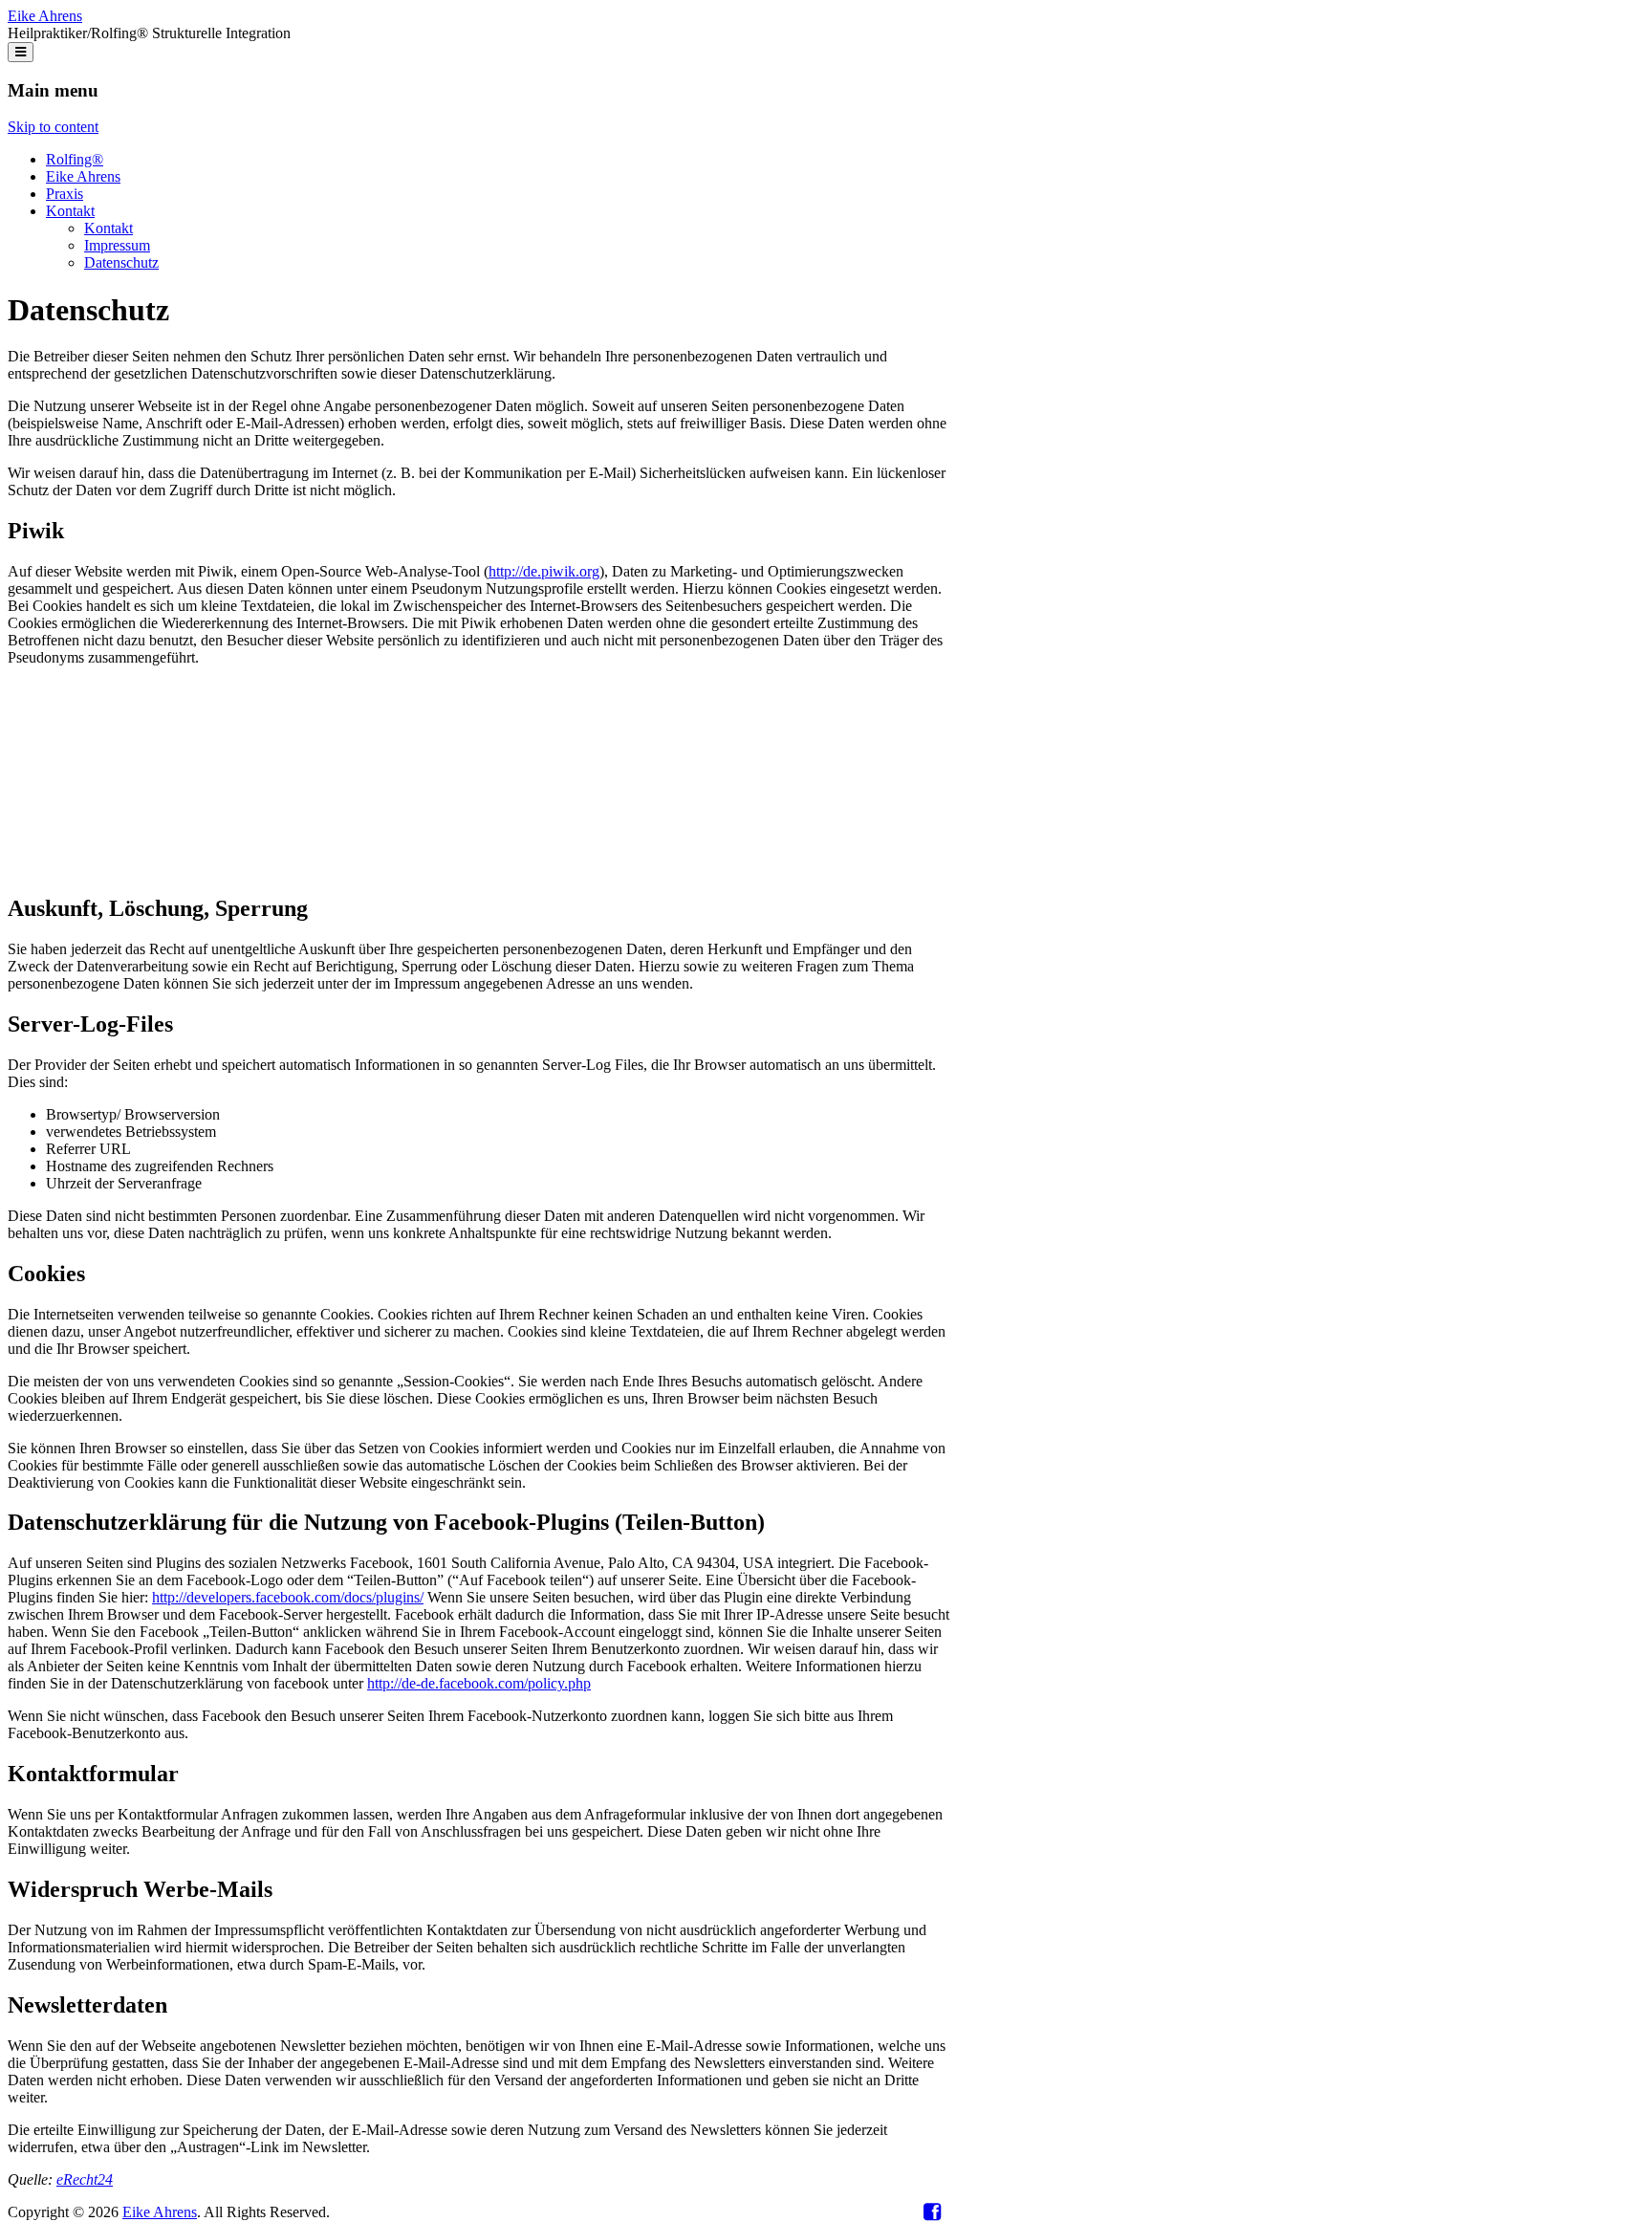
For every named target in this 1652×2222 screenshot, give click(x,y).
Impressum (117, 245)
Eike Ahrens (45, 16)
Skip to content (53, 127)
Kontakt (70, 211)
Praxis (65, 194)
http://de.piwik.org (544, 571)
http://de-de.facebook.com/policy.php (479, 1683)
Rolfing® (75, 159)
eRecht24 (85, 2179)
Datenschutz (121, 262)
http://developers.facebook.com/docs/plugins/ (288, 1597)
